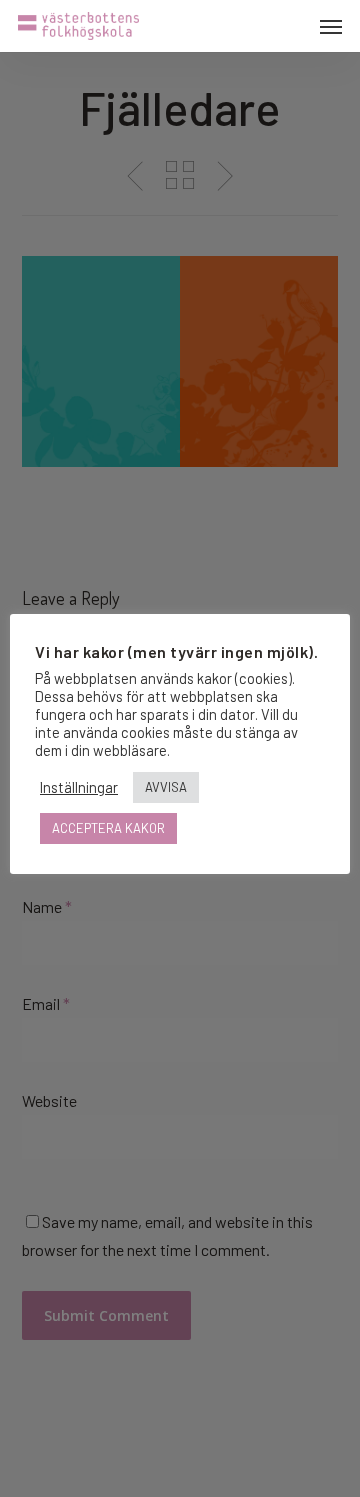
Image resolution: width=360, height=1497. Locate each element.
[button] (331, 26)
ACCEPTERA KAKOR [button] (108, 828)
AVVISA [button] (166, 787)
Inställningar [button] (79, 787)
